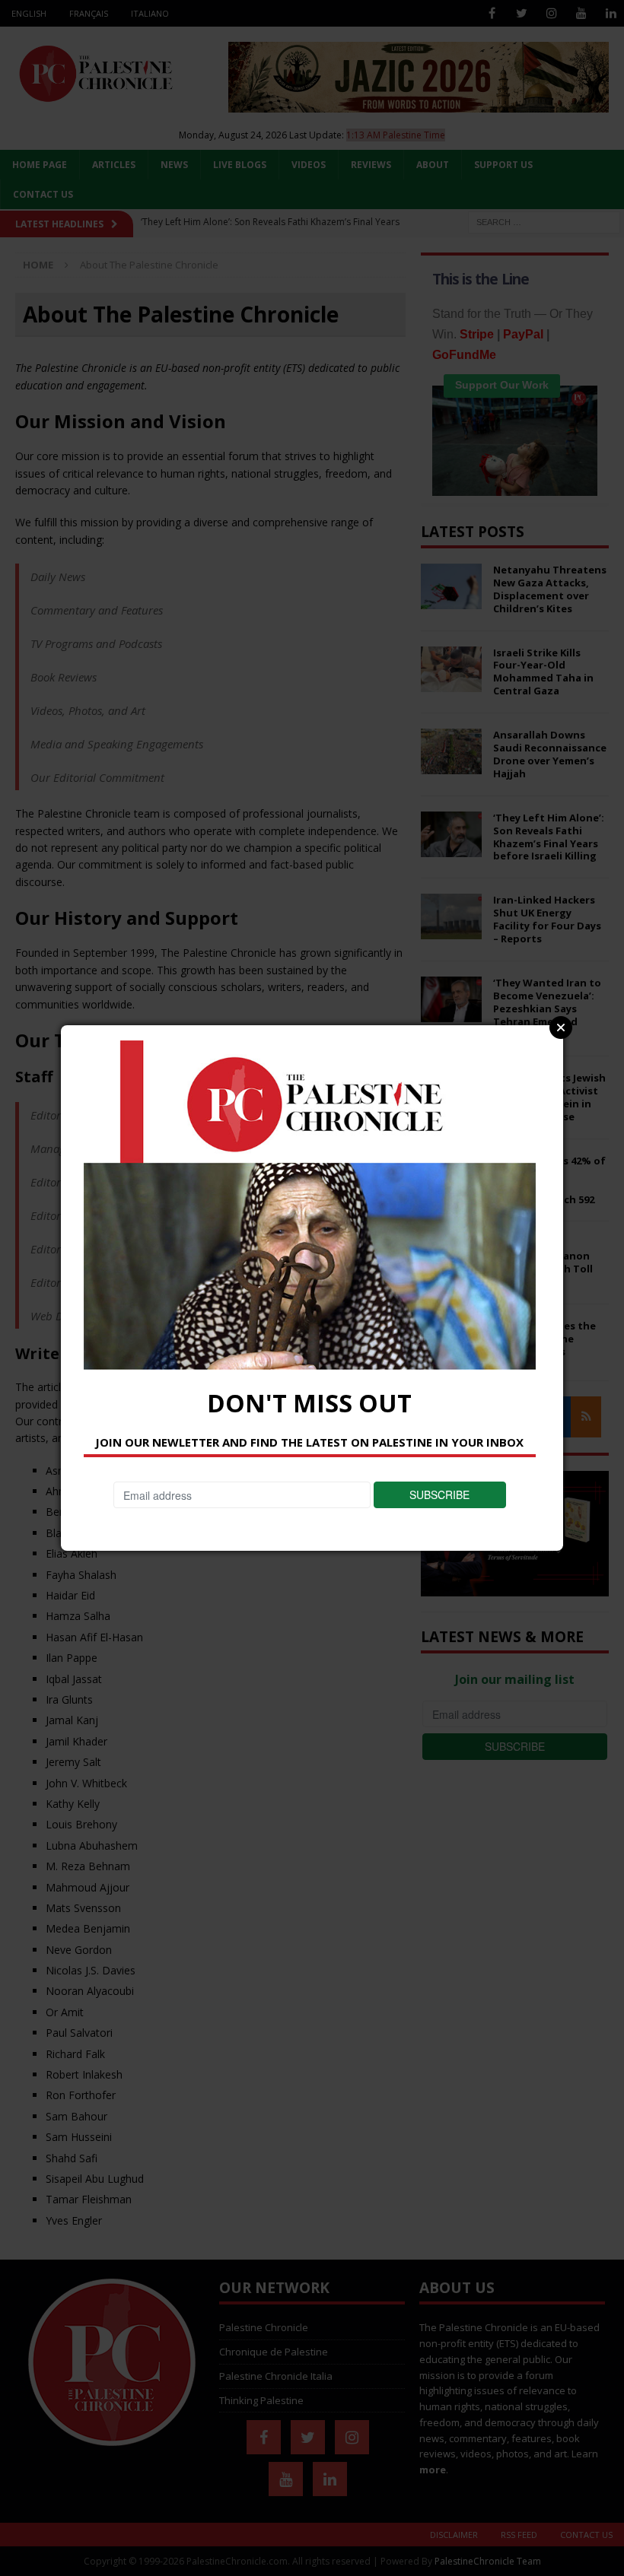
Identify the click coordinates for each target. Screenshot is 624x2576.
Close (561, 1028)
